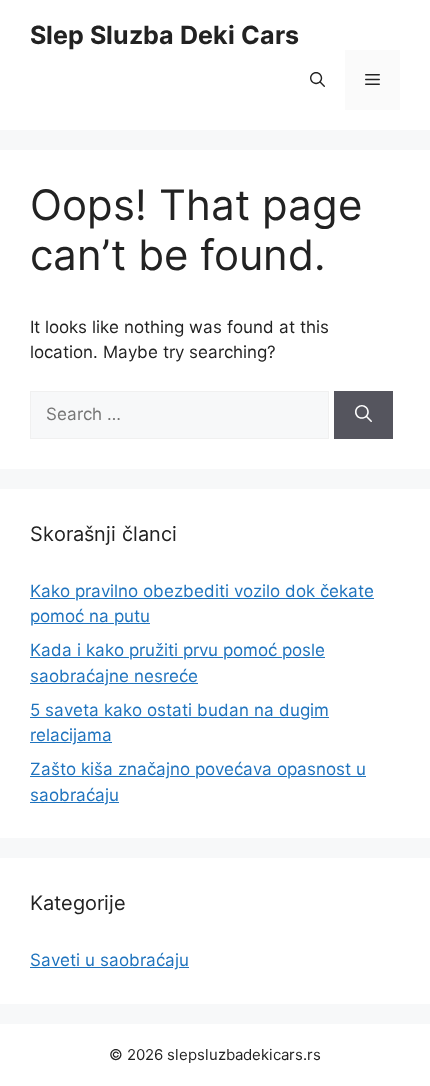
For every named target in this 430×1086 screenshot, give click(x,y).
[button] (317, 80)
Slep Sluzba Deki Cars (164, 35)
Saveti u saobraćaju (109, 960)
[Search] (363, 415)
